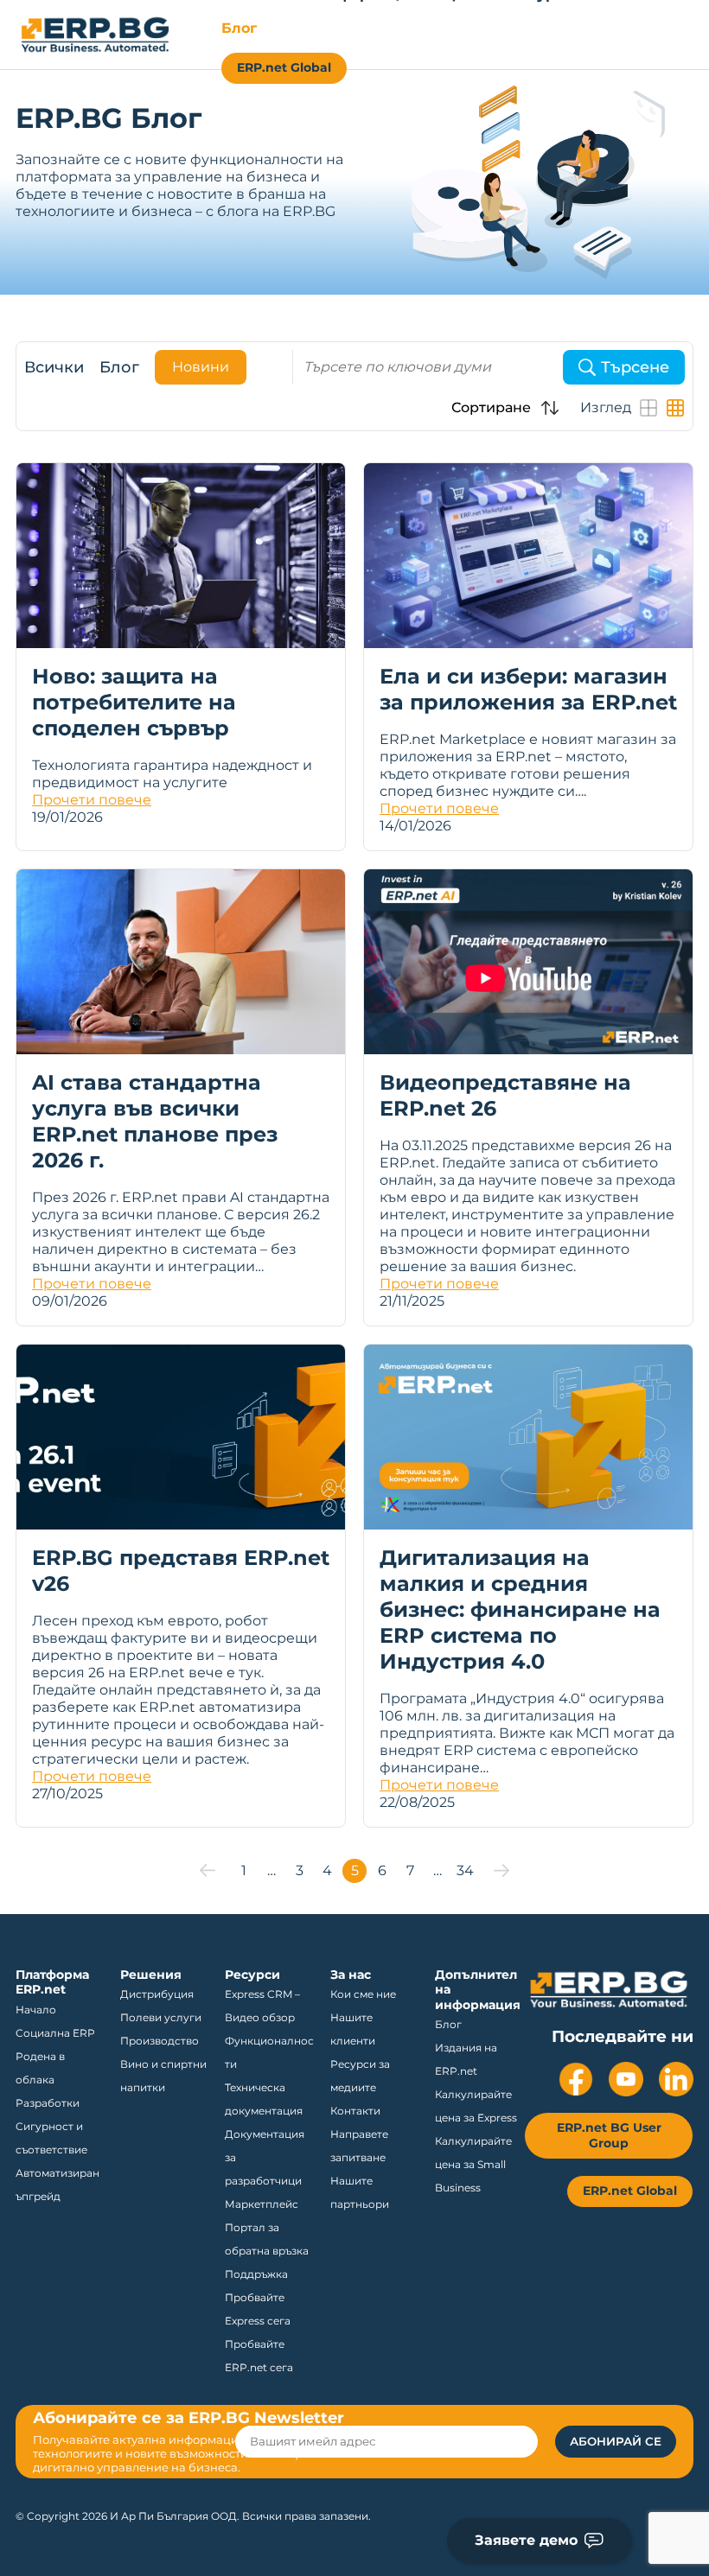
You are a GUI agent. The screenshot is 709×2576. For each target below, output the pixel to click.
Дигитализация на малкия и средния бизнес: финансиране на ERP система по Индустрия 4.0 (520, 1609)
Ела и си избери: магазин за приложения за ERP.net (528, 689)
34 (465, 1870)
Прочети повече (92, 800)
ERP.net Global (284, 67)
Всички (54, 367)
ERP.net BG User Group (609, 2135)
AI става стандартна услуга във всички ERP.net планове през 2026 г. (155, 1121)
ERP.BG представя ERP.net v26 (181, 1571)
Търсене (635, 367)
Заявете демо (526, 2540)
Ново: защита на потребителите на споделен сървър (134, 702)
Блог (119, 367)
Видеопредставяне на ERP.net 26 (505, 1095)
